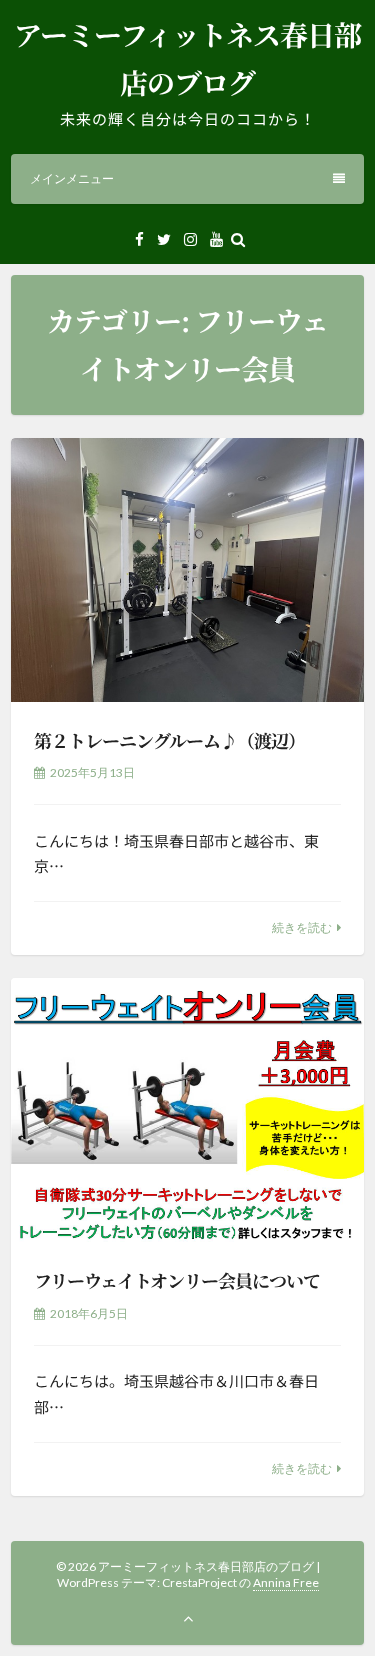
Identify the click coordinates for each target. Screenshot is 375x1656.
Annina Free (286, 1582)
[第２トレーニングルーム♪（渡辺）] (187, 570)
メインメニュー (72, 178)
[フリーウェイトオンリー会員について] (187, 1110)
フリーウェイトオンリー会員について (177, 1280)
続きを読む (302, 927)
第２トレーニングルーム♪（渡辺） (169, 740)
